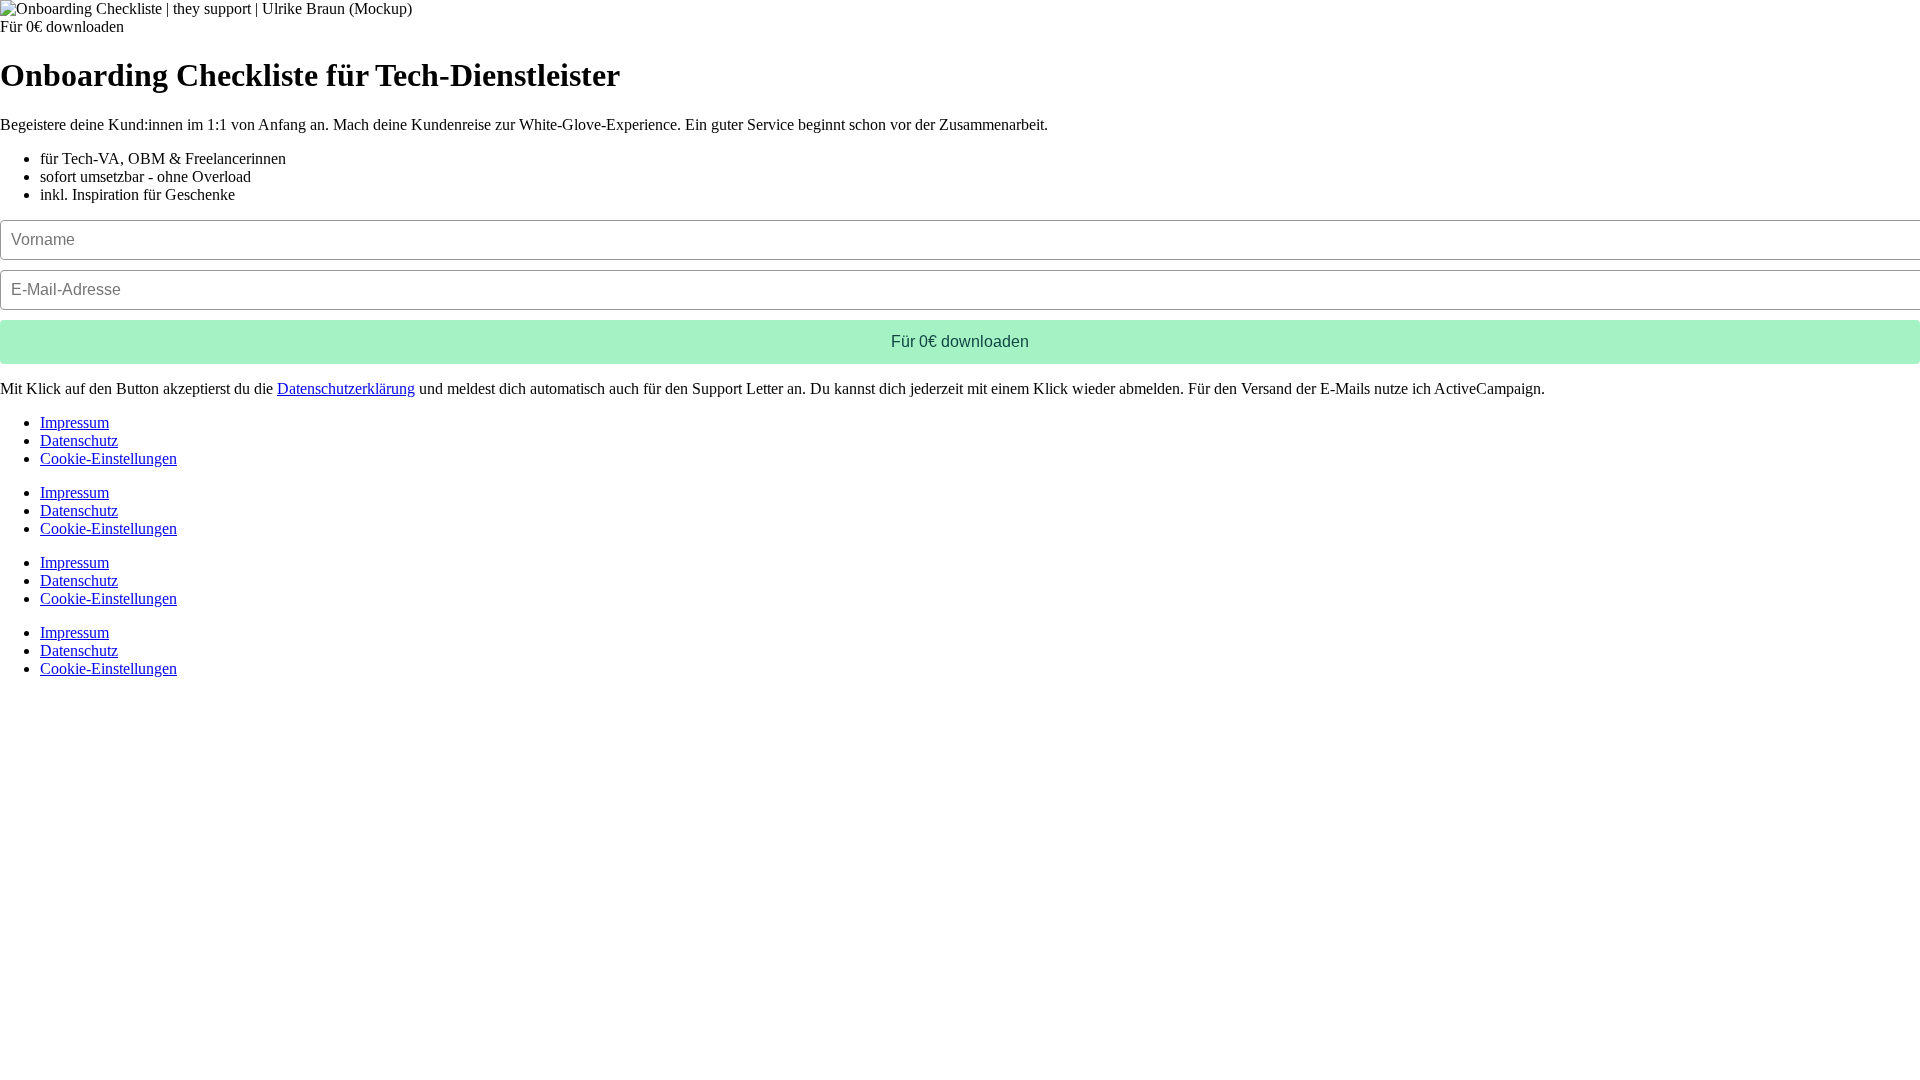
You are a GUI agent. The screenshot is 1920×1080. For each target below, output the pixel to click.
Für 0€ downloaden (960, 341)
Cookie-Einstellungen (108, 458)
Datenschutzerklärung (346, 388)
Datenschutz (79, 440)
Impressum (74, 422)
